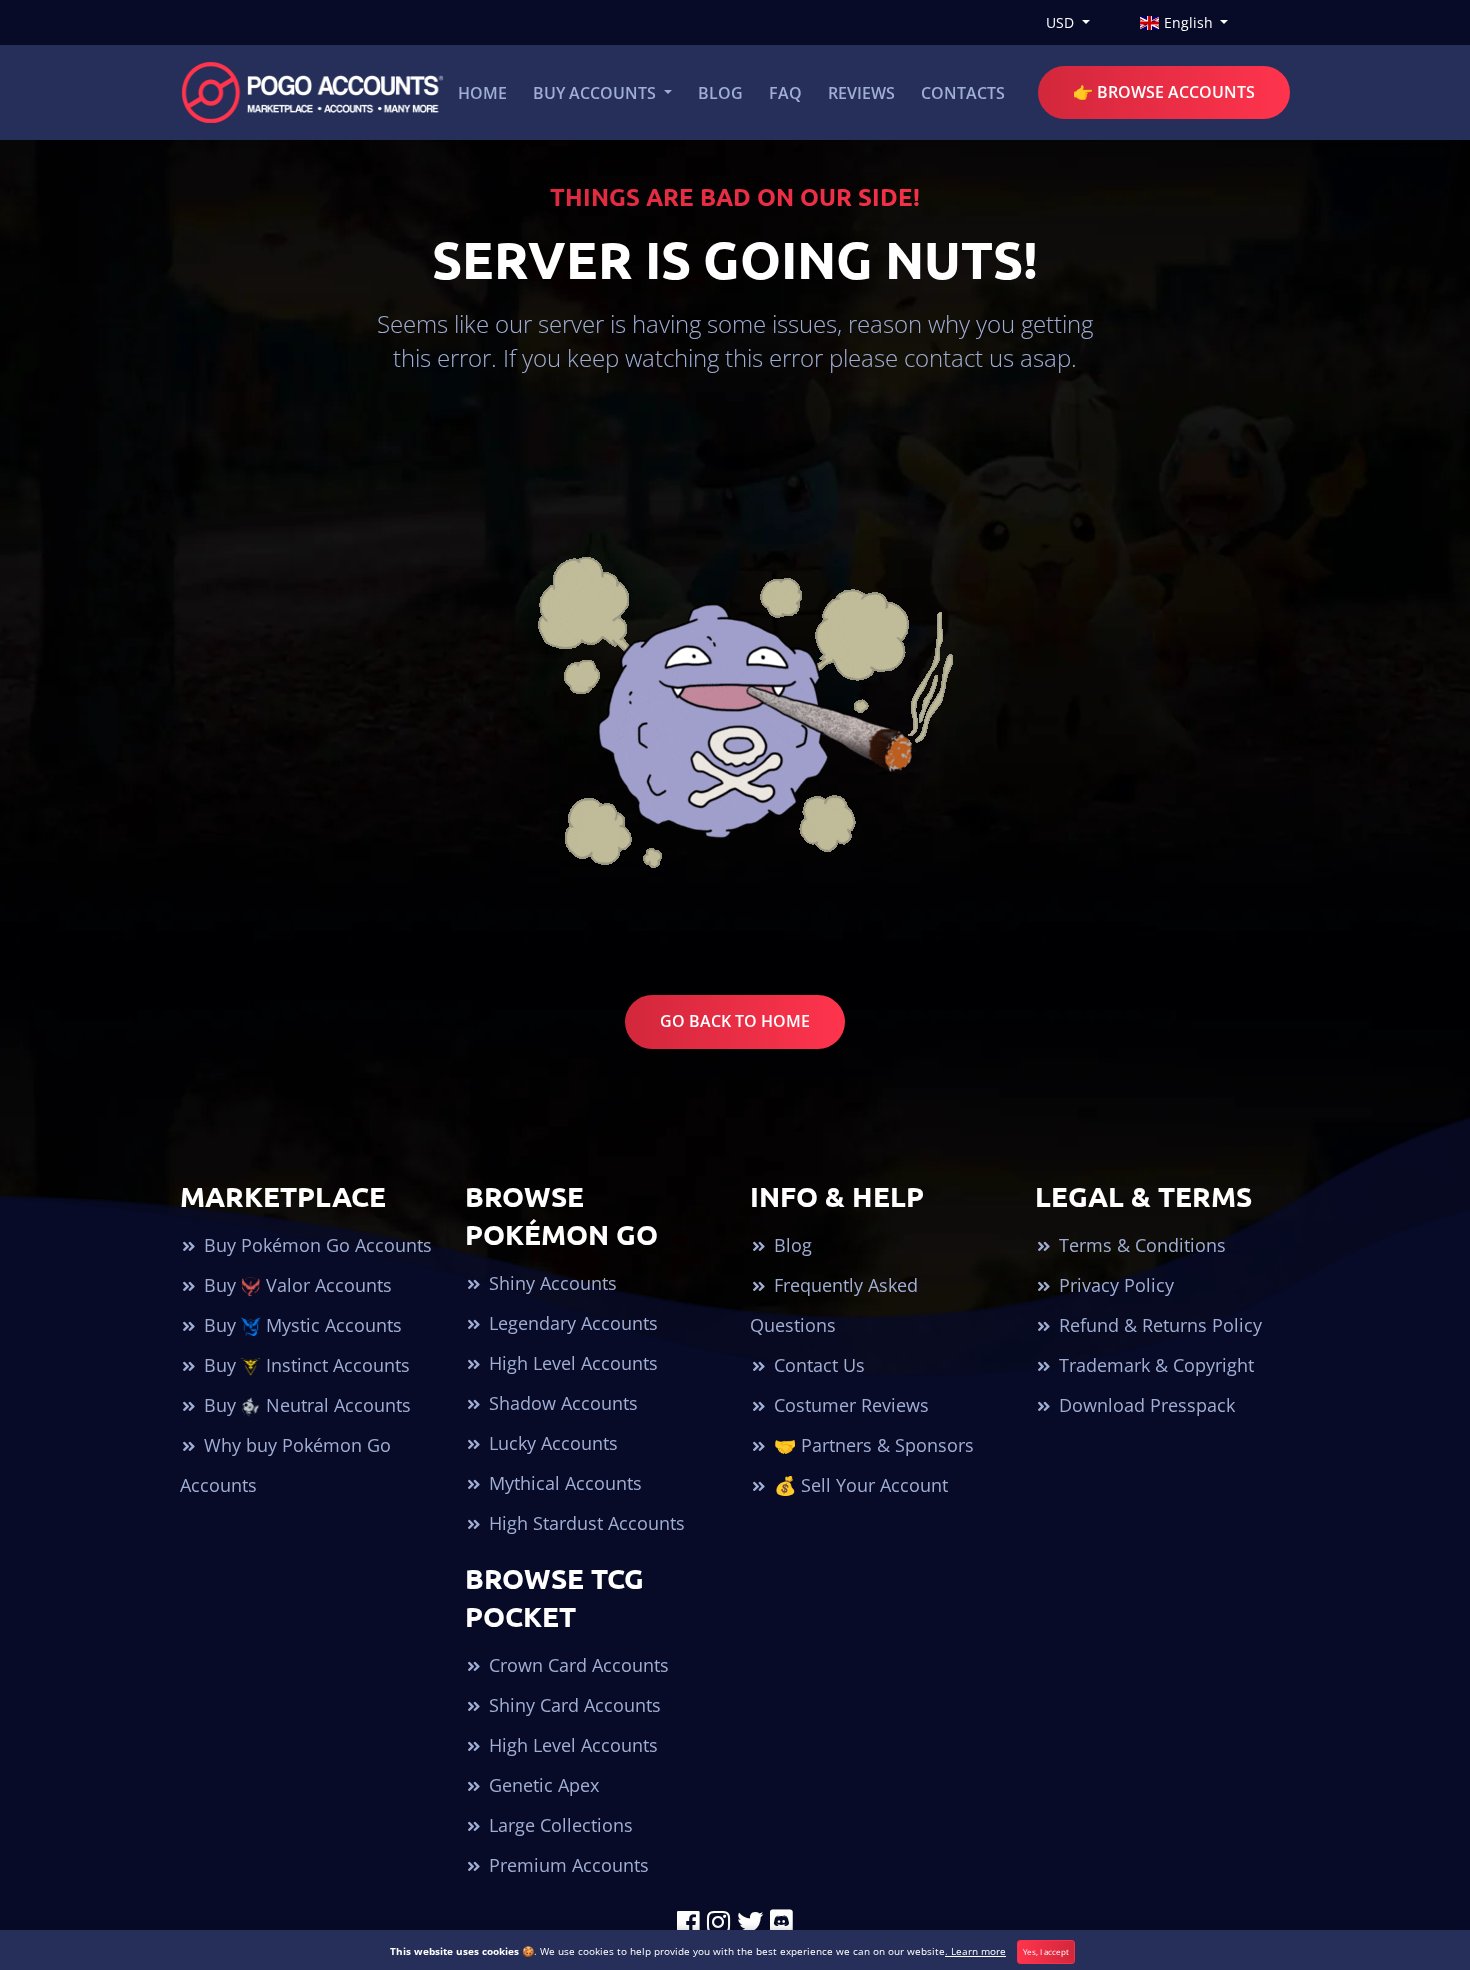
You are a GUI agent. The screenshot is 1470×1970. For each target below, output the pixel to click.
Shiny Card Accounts (572, 1705)
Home (482, 93)
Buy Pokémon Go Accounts (315, 1245)
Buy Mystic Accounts (300, 1325)
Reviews (861, 93)
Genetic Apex (541, 1785)
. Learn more (975, 1951)
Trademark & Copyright (1154, 1365)
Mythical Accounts (563, 1483)
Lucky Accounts (551, 1443)
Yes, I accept (1046, 1951)
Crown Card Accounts (576, 1665)
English (1188, 22)
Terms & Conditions (1140, 1245)
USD (1062, 22)
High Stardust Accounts (584, 1523)
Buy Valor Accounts (295, 1285)
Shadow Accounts (561, 1403)
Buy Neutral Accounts (305, 1405)
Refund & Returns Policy (1158, 1325)
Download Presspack (1144, 1405)
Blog (720, 93)
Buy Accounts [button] (596, 93)
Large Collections (558, 1825)
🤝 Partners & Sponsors (871, 1445)
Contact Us (817, 1365)
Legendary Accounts (571, 1323)
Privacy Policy (1114, 1285)
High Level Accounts (571, 1363)
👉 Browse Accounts (1164, 92)
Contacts (963, 93)
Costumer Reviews (849, 1405)
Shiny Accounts (550, 1283)
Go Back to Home (735, 1021)
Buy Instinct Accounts (304, 1365)
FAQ (785, 93)
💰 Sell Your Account (858, 1485)
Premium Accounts (566, 1865)
